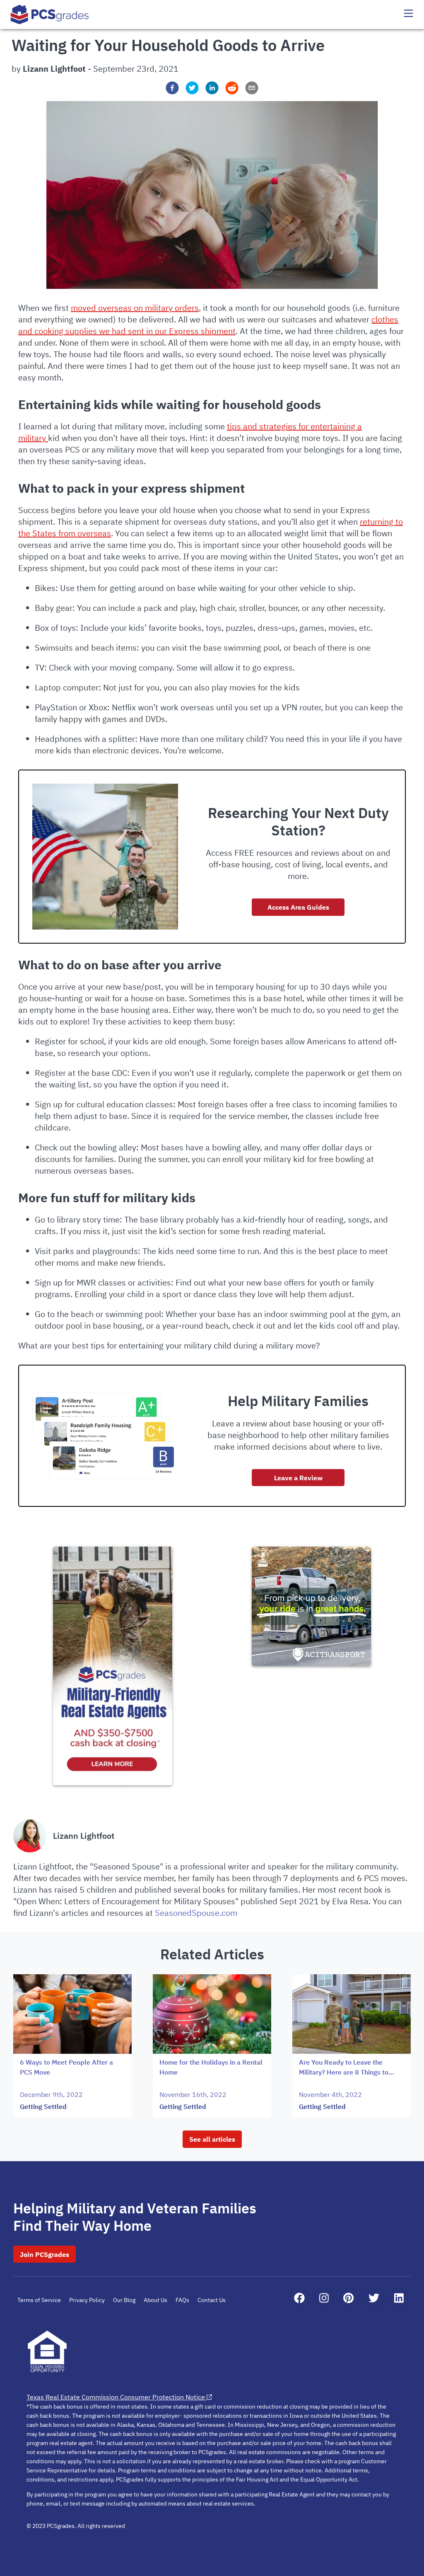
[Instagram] (324, 2298)
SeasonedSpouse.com (196, 1913)
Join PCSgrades (45, 2254)
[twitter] (192, 88)
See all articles (212, 2139)
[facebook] (172, 88)
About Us (155, 2300)
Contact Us (212, 2300)
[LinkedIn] (399, 2298)
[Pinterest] (348, 2298)
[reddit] (232, 88)
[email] (252, 88)
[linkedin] (212, 88)
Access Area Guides (298, 907)
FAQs (182, 2300)
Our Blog (124, 2300)
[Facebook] (299, 2298)
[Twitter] (374, 2298)
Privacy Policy (87, 2300)
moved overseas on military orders (135, 308)
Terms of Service (39, 2300)
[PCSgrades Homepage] (50, 14)
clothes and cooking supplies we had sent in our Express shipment (208, 325)
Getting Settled (43, 2106)
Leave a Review (298, 1478)
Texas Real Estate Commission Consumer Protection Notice (116, 2397)
